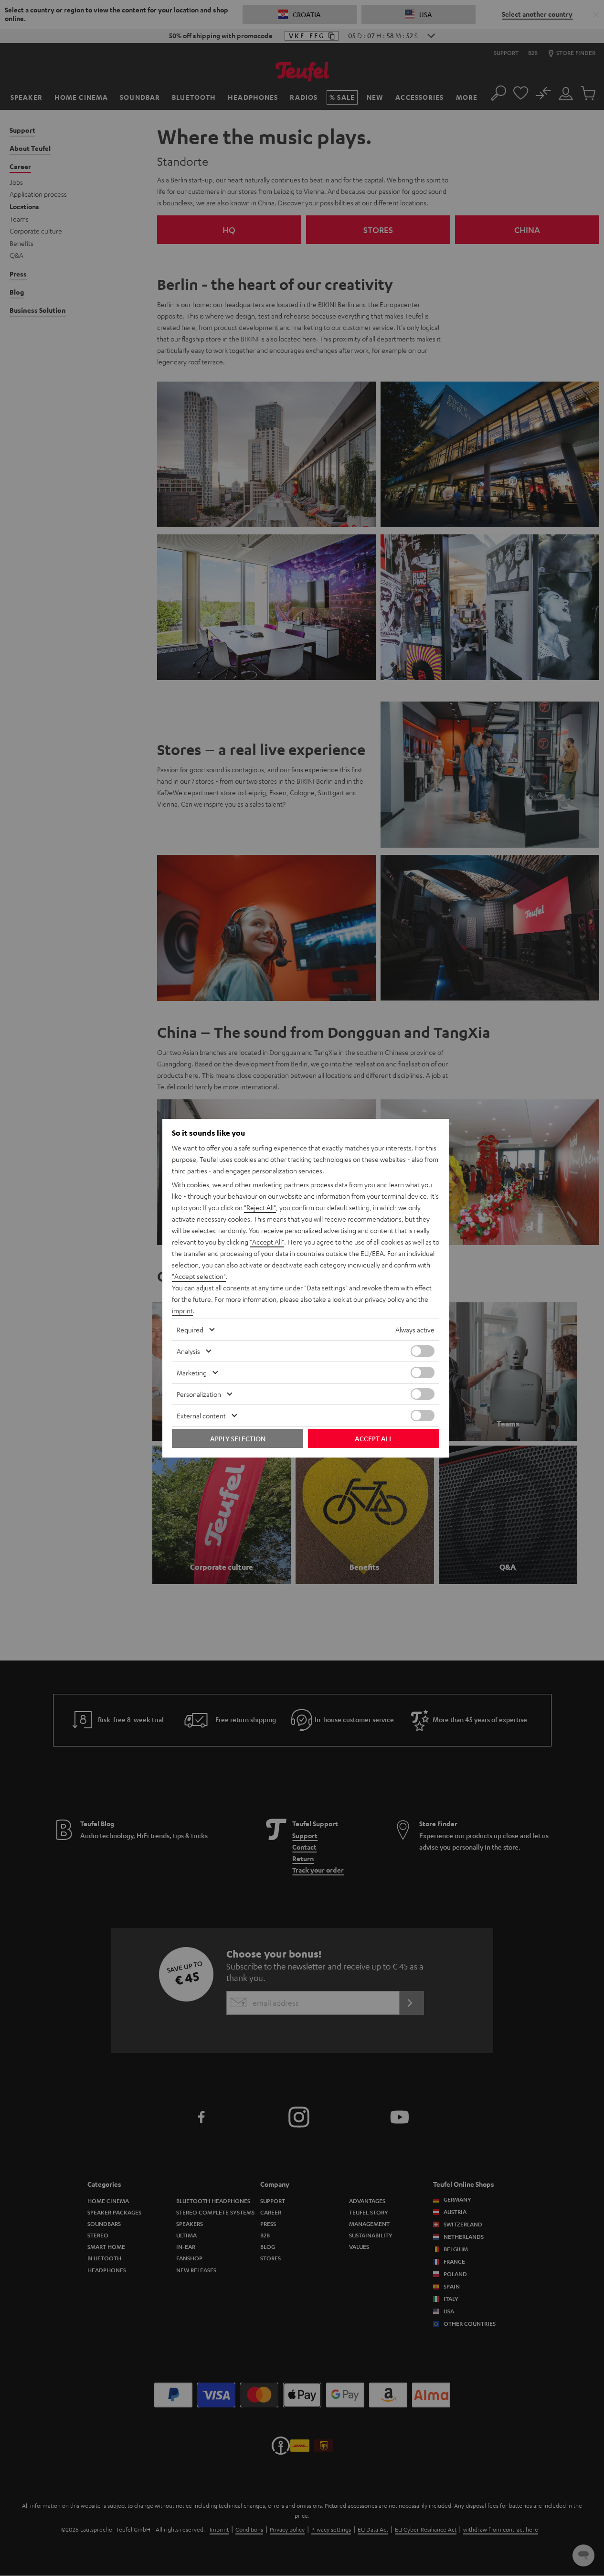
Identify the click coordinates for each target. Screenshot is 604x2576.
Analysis (188, 1351)
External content (201, 1416)
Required (190, 1330)
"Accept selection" (199, 1276)
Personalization (199, 1394)
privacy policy (385, 1299)
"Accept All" (267, 1242)
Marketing (192, 1373)
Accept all (374, 1438)
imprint (182, 1310)
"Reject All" (260, 1207)
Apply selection (238, 1438)
